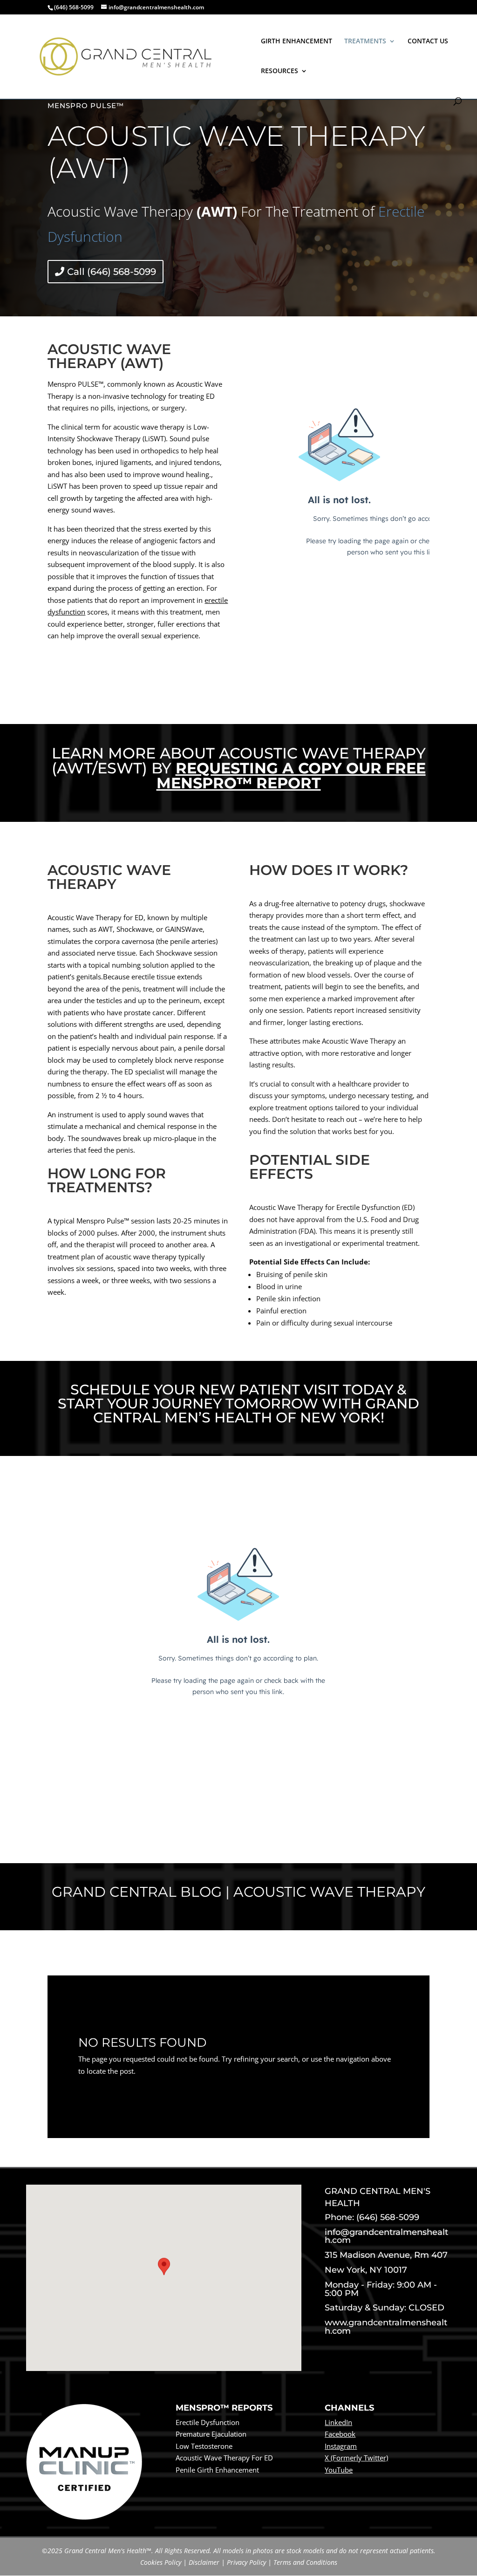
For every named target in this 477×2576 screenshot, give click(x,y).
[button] (164, 2269)
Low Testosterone (204, 2446)
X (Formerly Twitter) (356, 2458)
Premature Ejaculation (211, 2434)
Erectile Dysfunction (208, 2422)
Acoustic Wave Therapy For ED (224, 2458)
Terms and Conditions (305, 2562)
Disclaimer (204, 2562)
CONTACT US (428, 41)
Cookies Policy (161, 2562)
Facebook (340, 2434)
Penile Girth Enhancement (217, 2470)
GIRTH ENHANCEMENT (296, 41)
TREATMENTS (365, 41)
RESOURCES (279, 71)
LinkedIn (338, 2422)
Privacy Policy (246, 2562)
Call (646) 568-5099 (112, 272)
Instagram (341, 2446)
